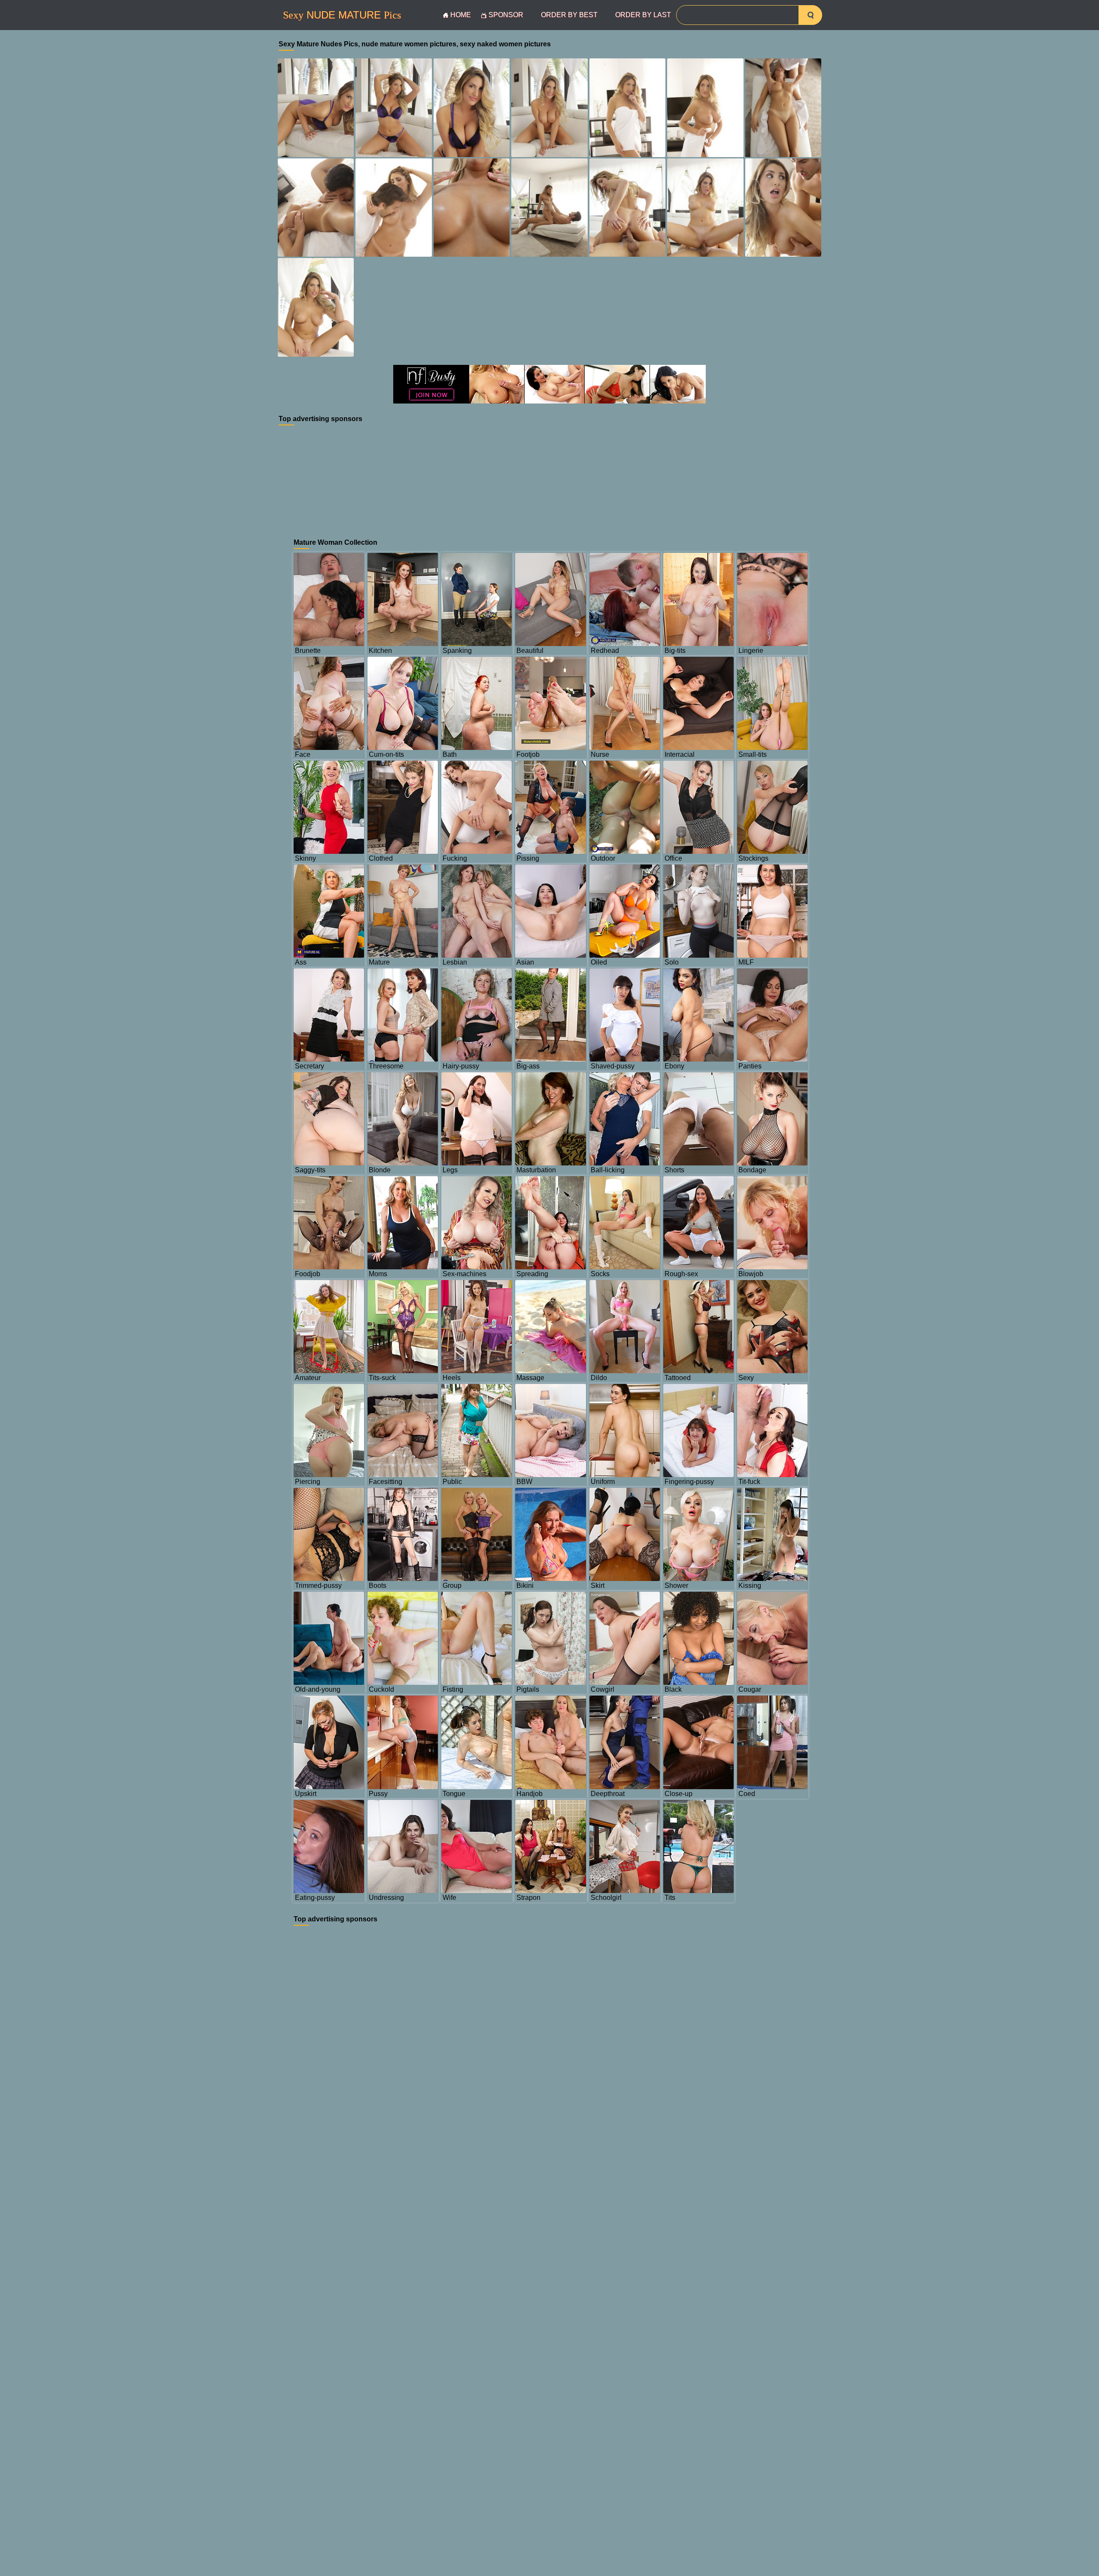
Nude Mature (342, 15)
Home (461, 15)
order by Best (569, 15)
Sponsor (506, 15)
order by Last (643, 15)
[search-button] (810, 15)
